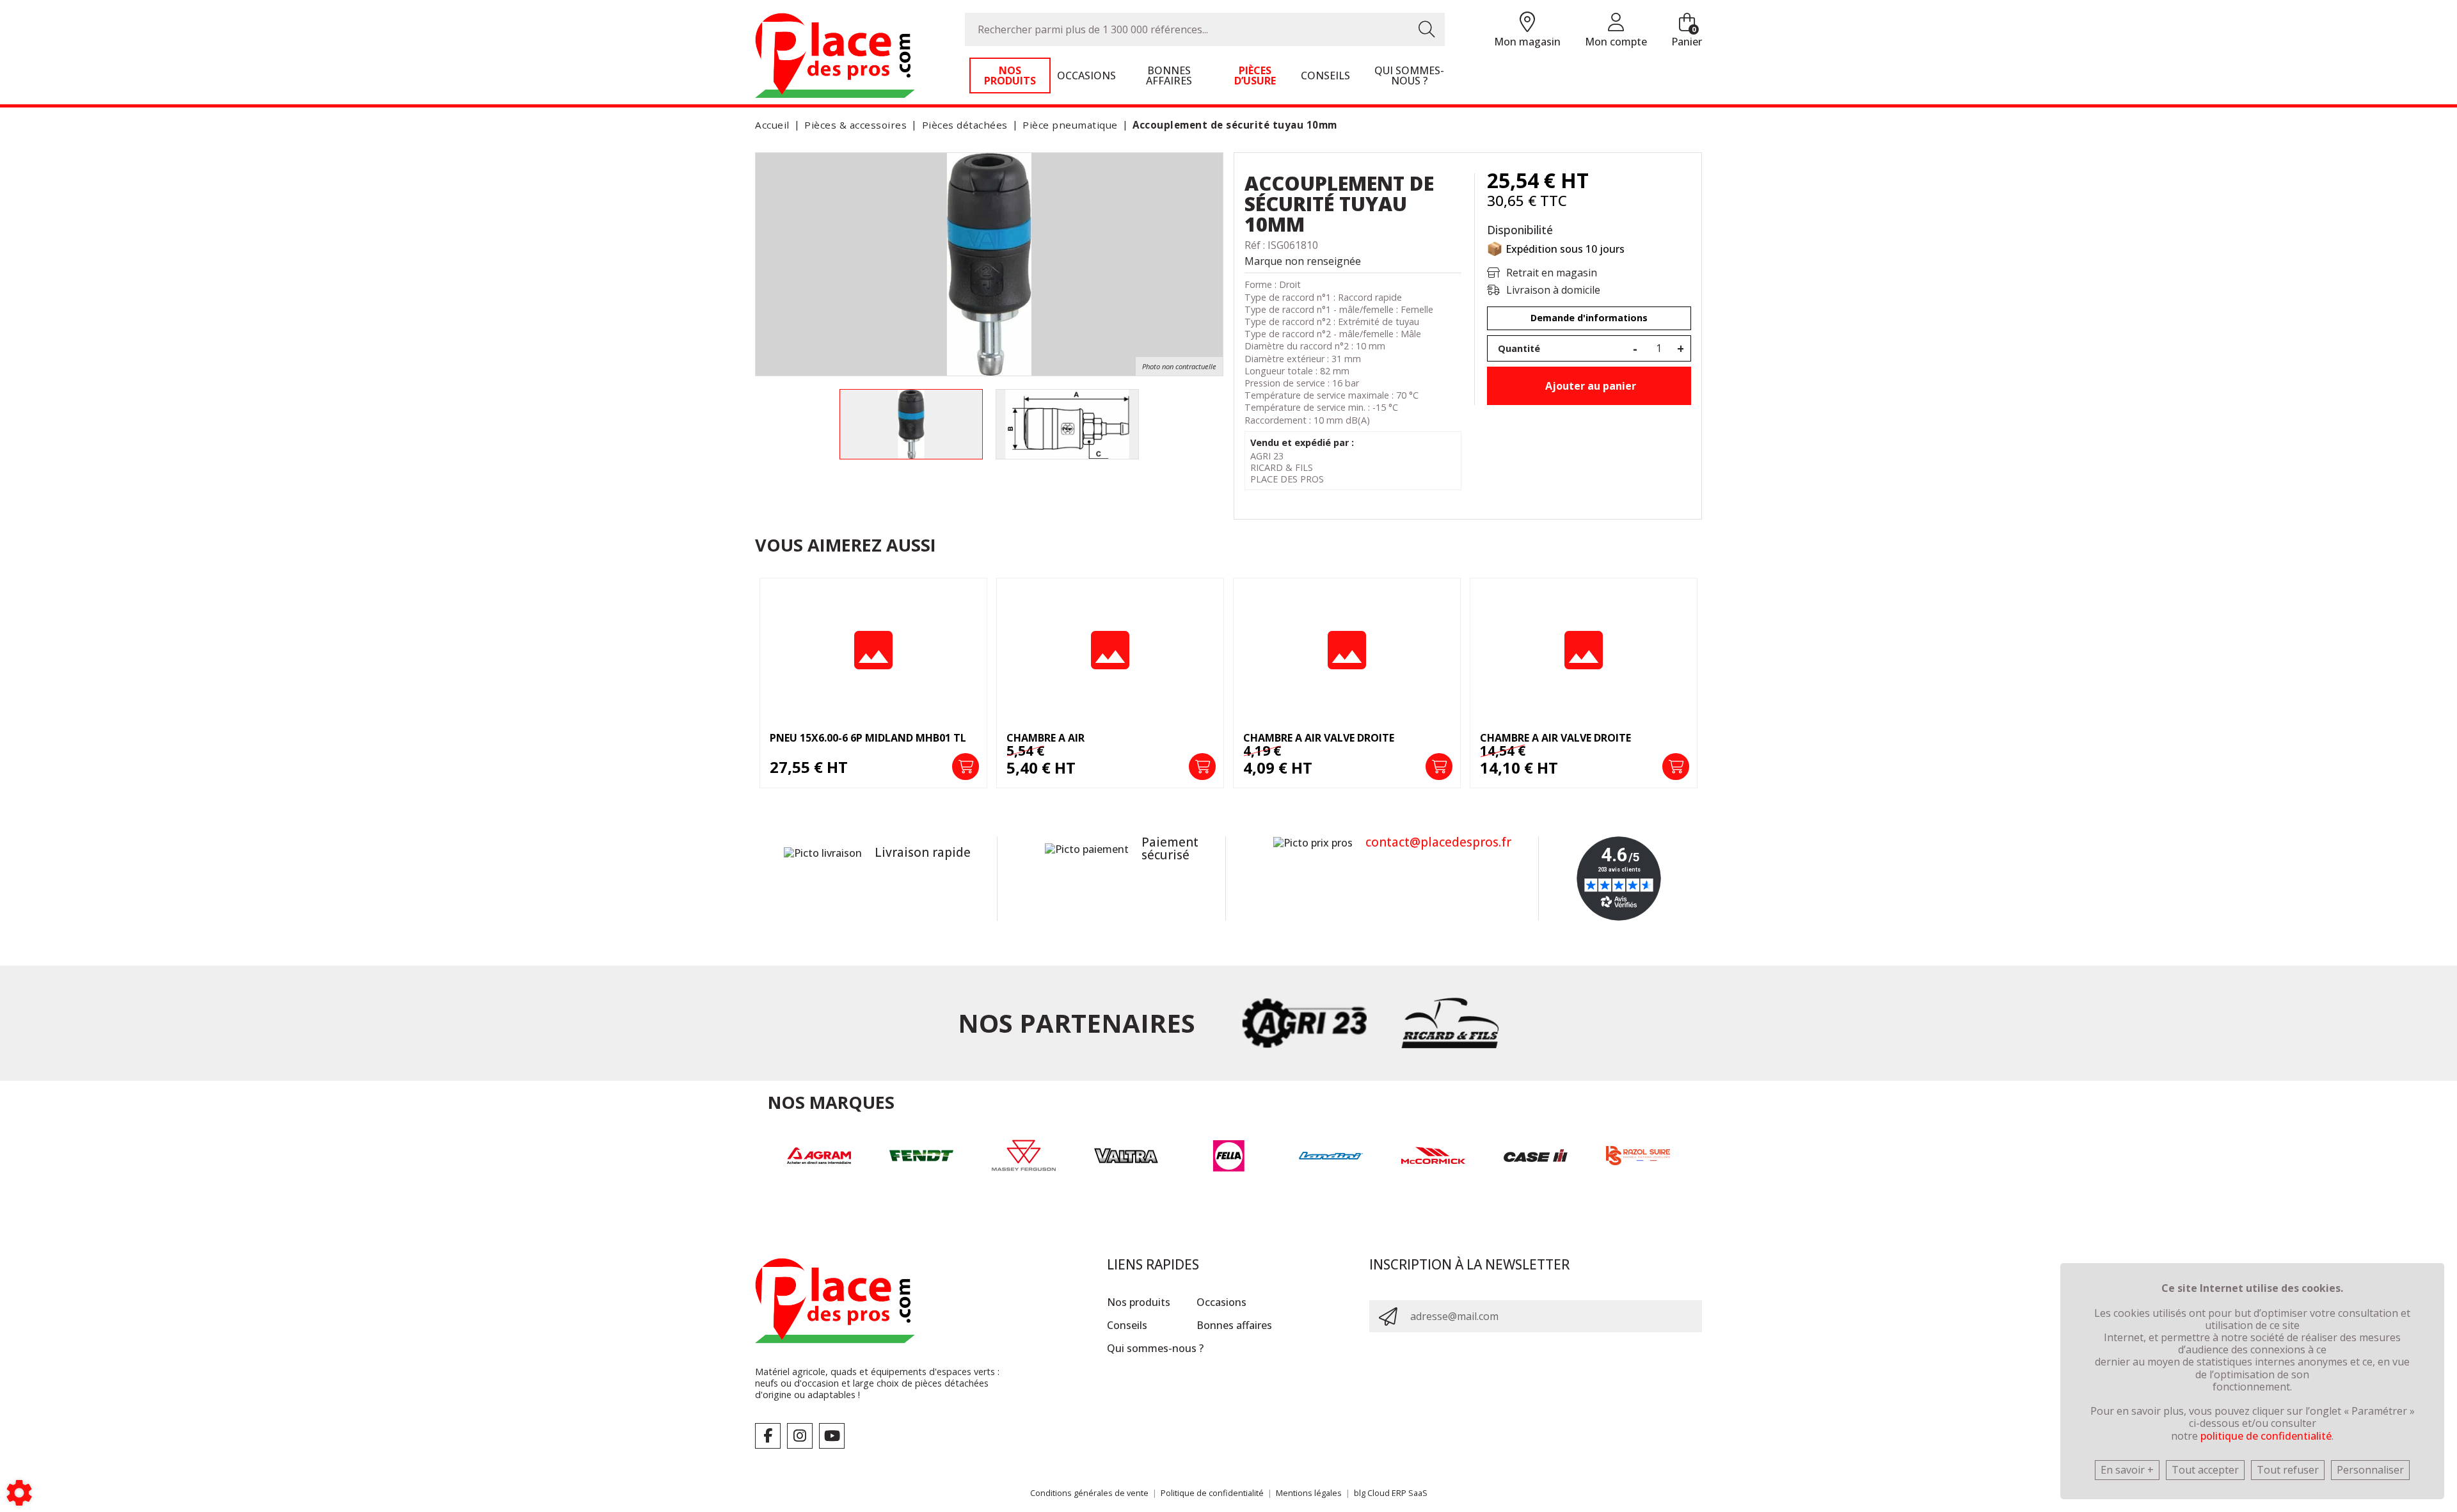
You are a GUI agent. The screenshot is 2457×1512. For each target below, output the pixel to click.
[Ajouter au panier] (966, 767)
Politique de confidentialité (1212, 1493)
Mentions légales (1309, 1493)
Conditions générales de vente (1089, 1493)
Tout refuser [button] (2288, 1470)
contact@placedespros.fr (1438, 842)
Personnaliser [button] (2370, 1470)
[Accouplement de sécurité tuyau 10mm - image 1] (911, 424)
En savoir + (2127, 1470)
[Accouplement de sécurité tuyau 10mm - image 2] (1067, 424)
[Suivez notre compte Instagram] (800, 1436)
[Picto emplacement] (1527, 23)
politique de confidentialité (2266, 1436)
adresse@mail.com (1454, 1316)
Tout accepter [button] (2205, 1470)
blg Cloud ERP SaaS (1391, 1493)
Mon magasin (1527, 42)
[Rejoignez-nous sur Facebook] (768, 1436)
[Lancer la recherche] (1427, 29)
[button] (1233, 125)
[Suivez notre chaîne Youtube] (832, 1436)
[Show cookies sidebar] (19, 1493)
